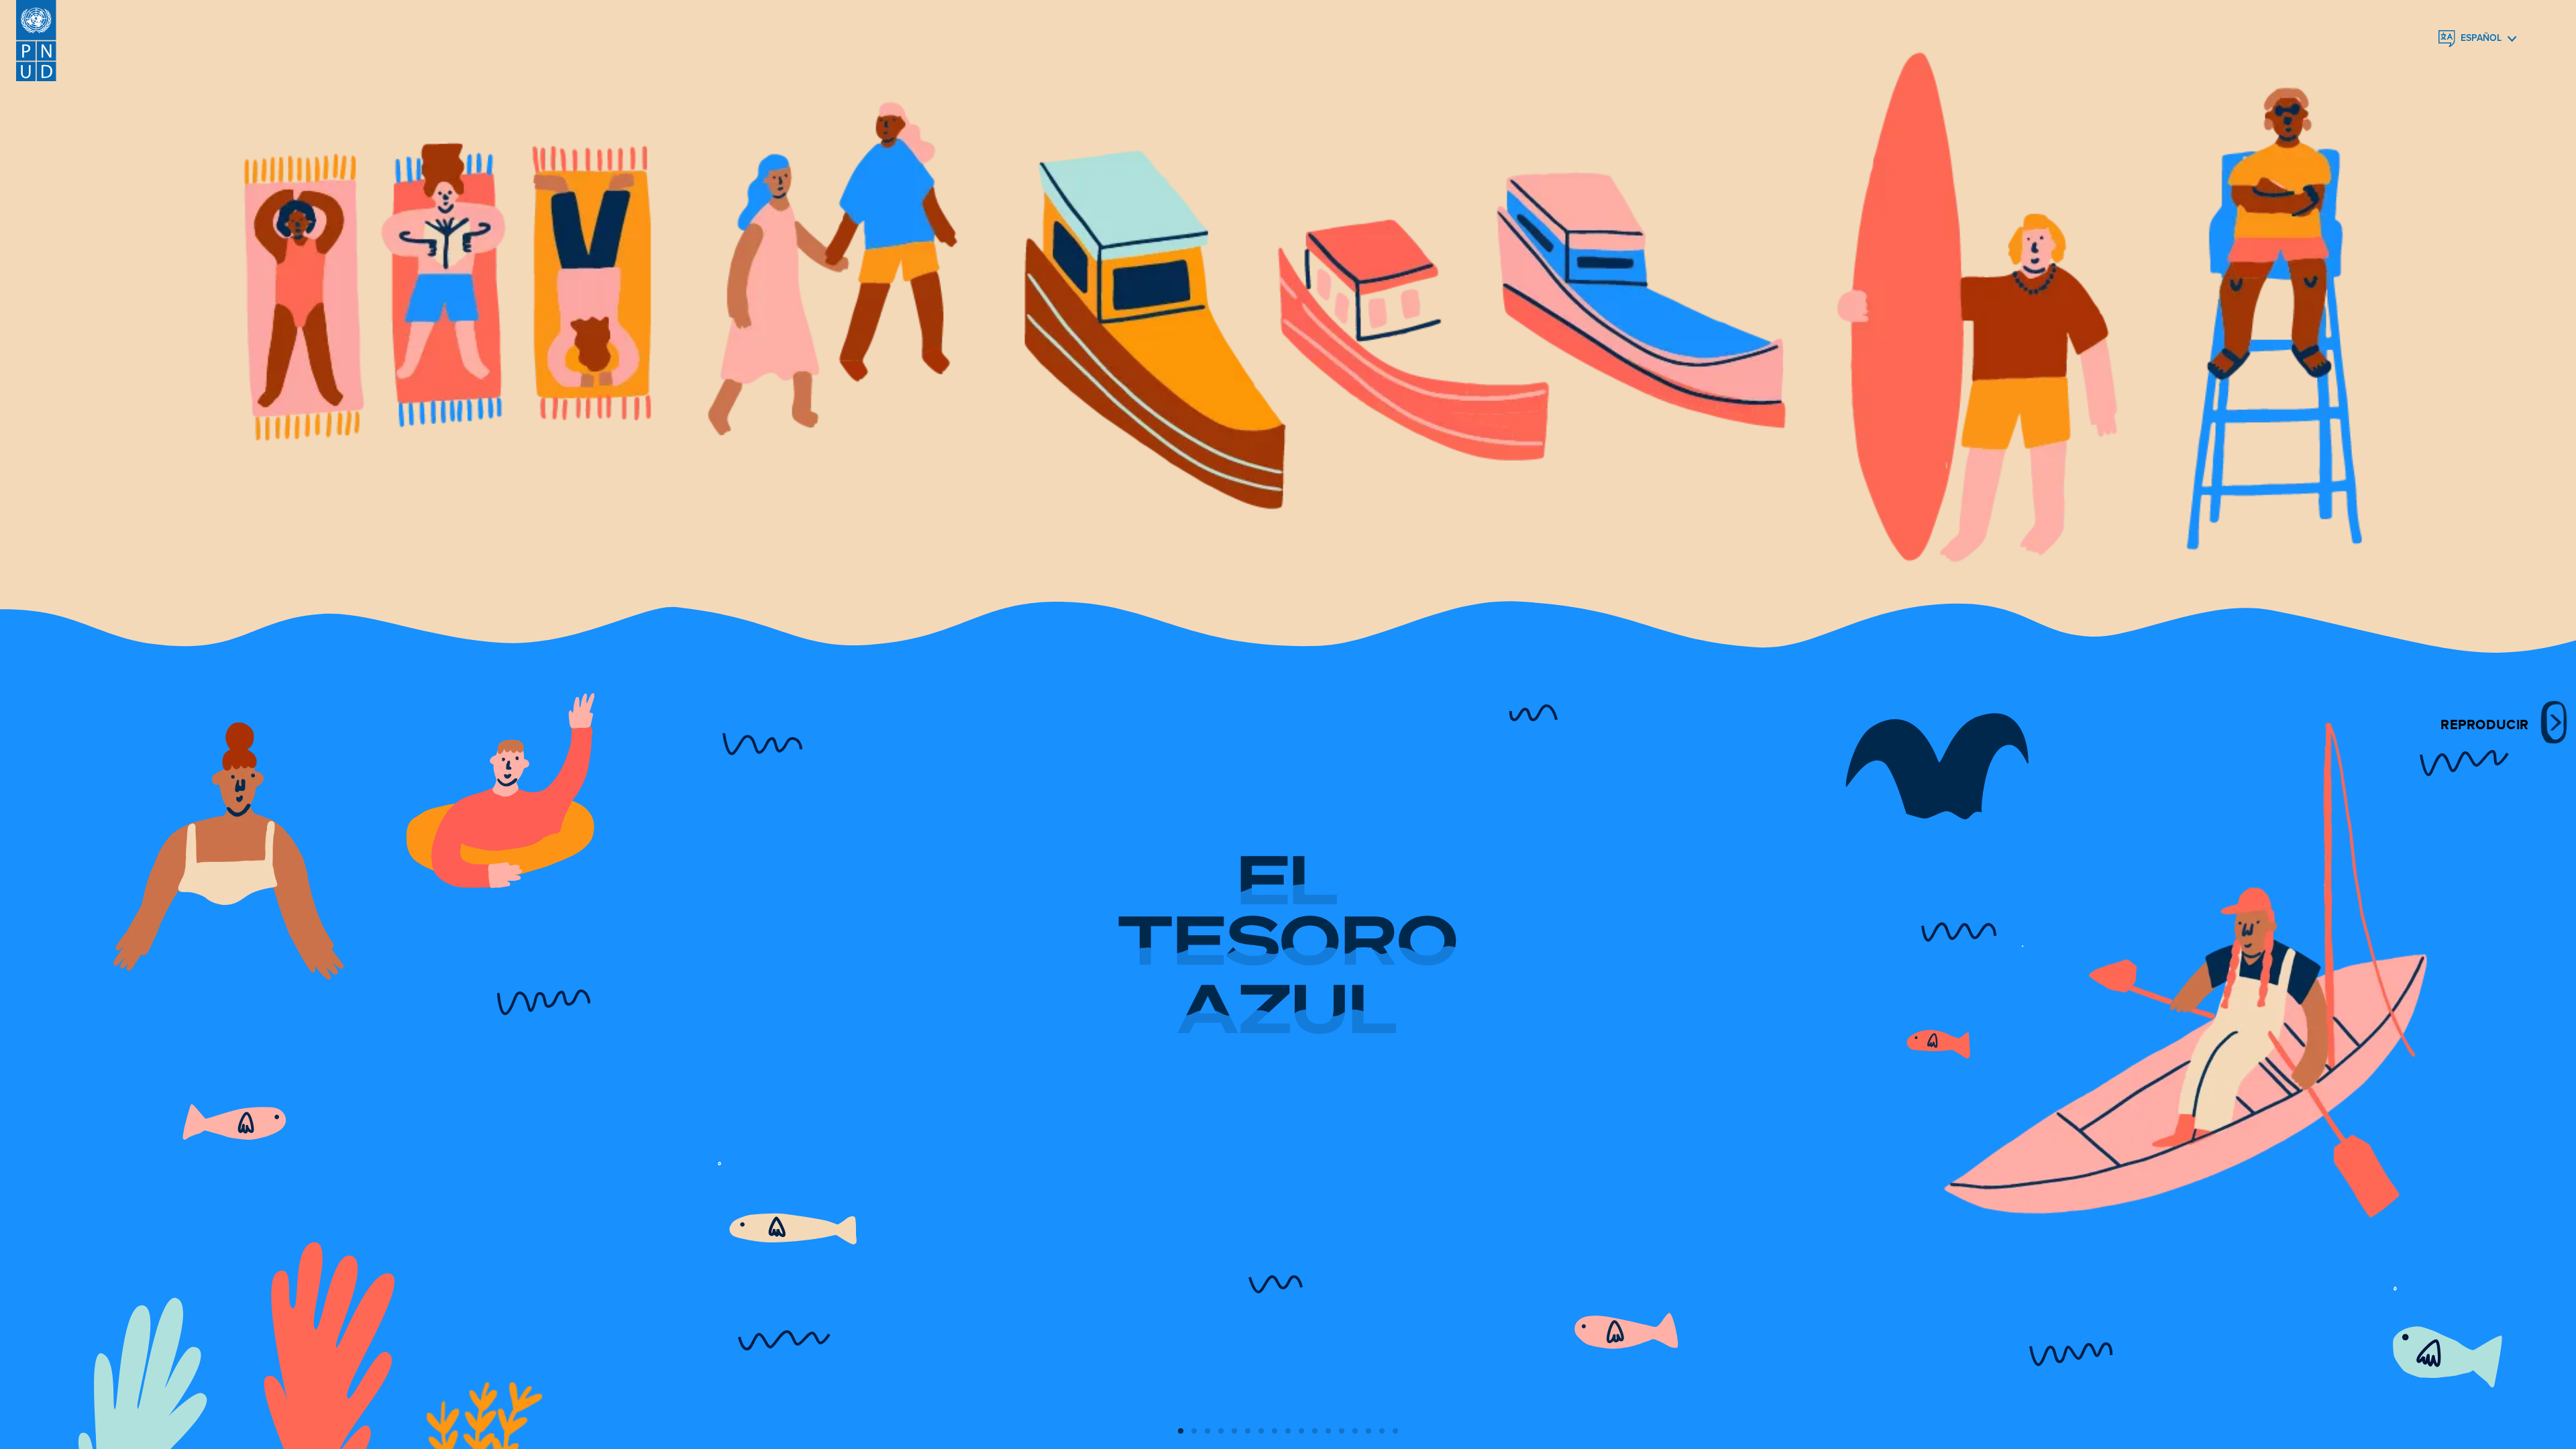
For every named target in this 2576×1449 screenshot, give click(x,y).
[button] (1181, 1431)
